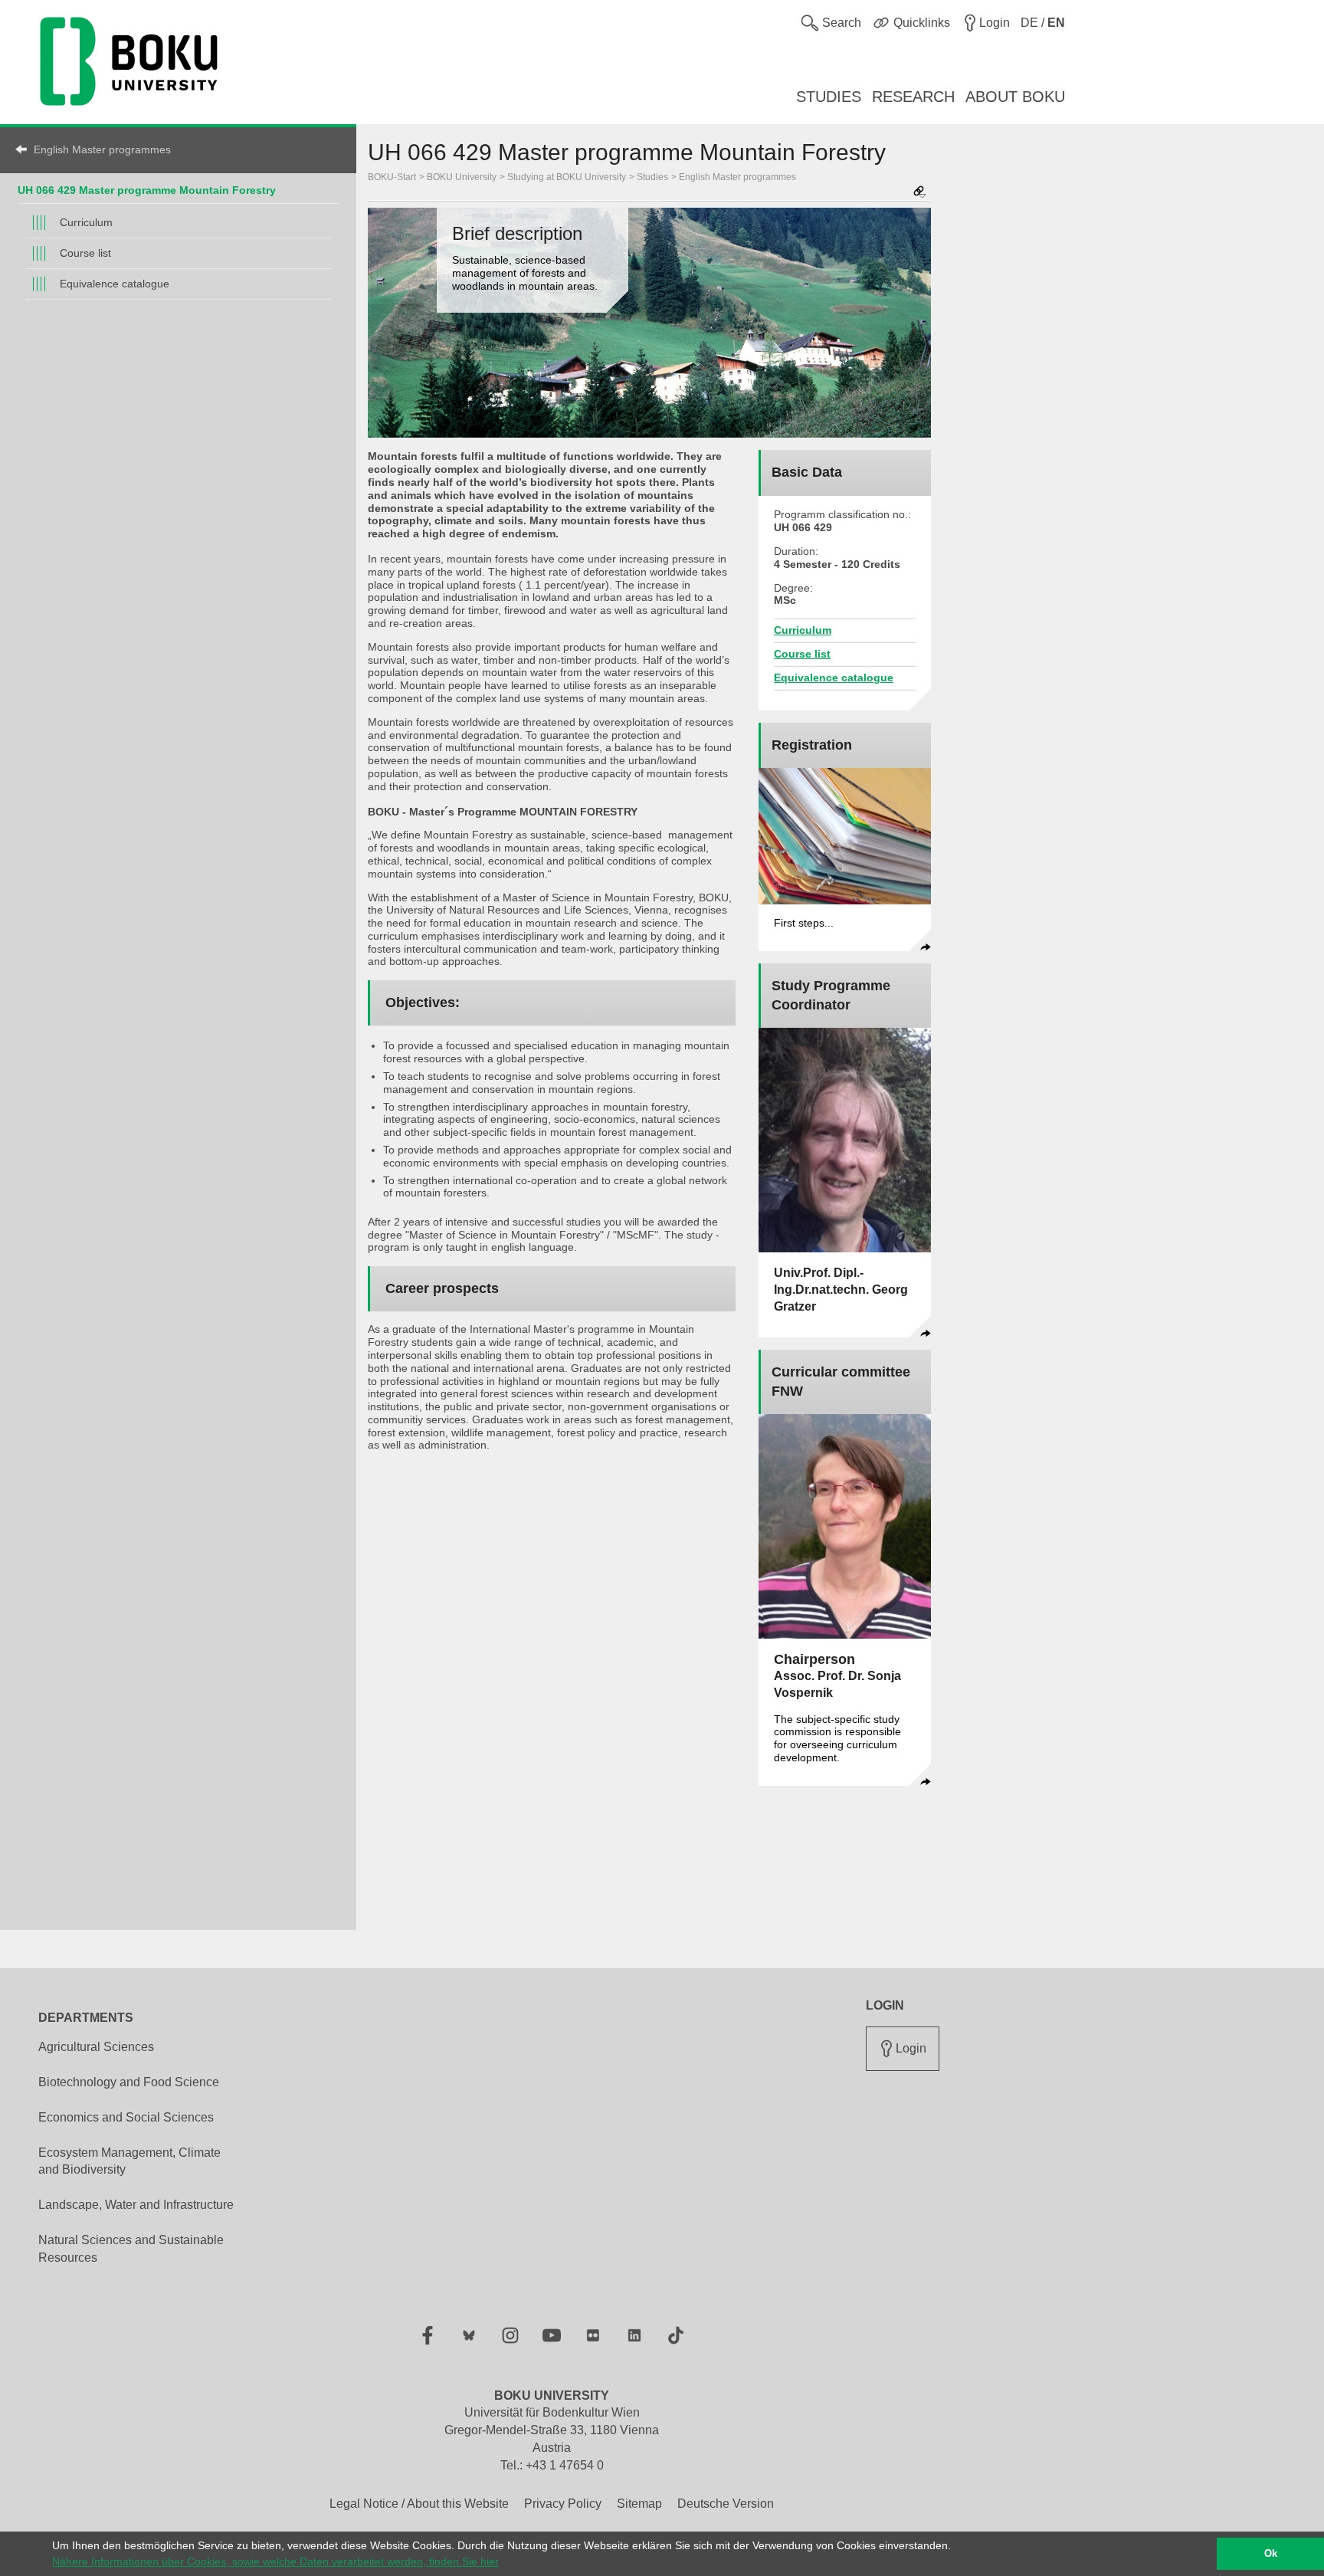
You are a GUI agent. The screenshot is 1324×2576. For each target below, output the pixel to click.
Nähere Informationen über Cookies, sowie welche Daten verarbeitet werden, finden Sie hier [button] (275, 2561)
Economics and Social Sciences (126, 2117)
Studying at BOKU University (567, 177)
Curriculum (86, 222)
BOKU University (462, 177)
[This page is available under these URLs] (919, 193)
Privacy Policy (563, 2504)
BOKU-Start (392, 177)
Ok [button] (1271, 2554)
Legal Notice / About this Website (419, 2504)
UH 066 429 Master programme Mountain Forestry (147, 190)
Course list (85, 253)
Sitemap (639, 2504)
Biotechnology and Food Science (129, 2082)
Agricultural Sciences (96, 2047)
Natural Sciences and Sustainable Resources (131, 2249)
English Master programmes (102, 149)
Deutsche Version (726, 2504)
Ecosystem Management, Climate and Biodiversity (129, 2161)
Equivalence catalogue (115, 284)
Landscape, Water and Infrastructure (136, 2205)
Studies (652, 177)
